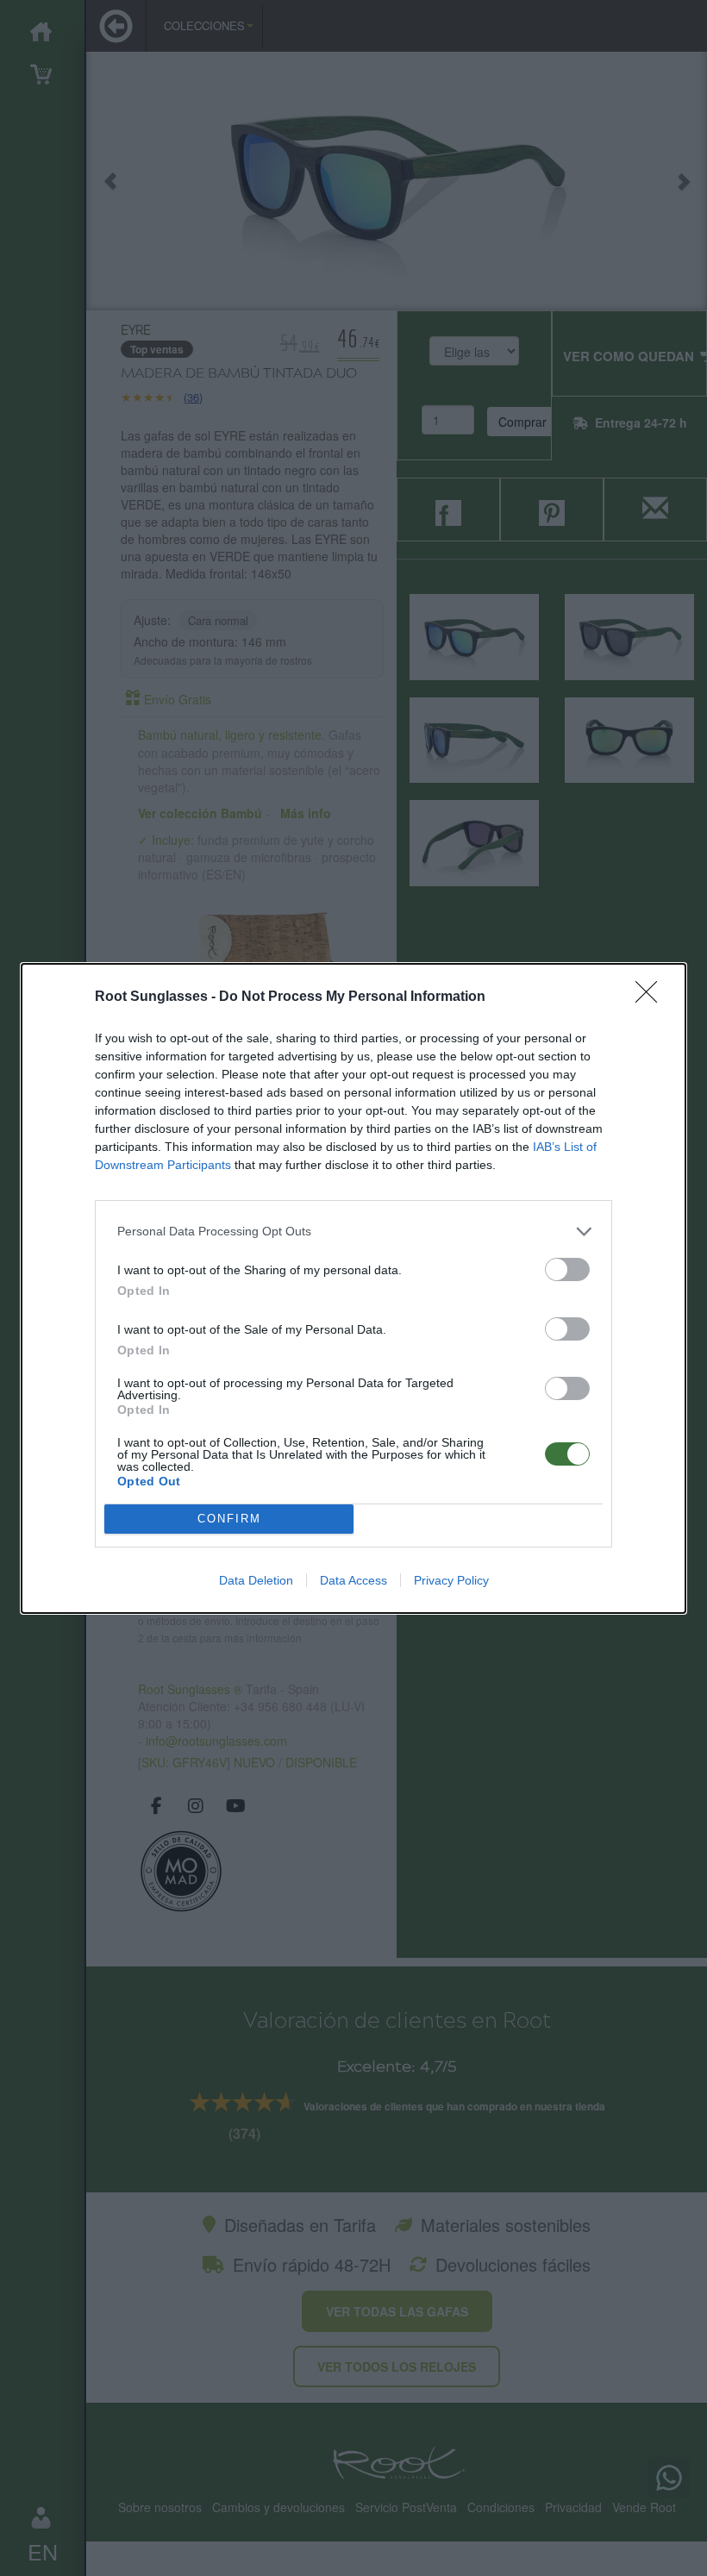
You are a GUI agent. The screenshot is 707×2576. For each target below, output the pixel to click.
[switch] (567, 1269)
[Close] (652, 997)
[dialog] (353, 1288)
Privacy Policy (451, 1580)
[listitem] (353, 1232)
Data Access (353, 1580)
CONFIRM (229, 1519)
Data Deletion (256, 1580)
